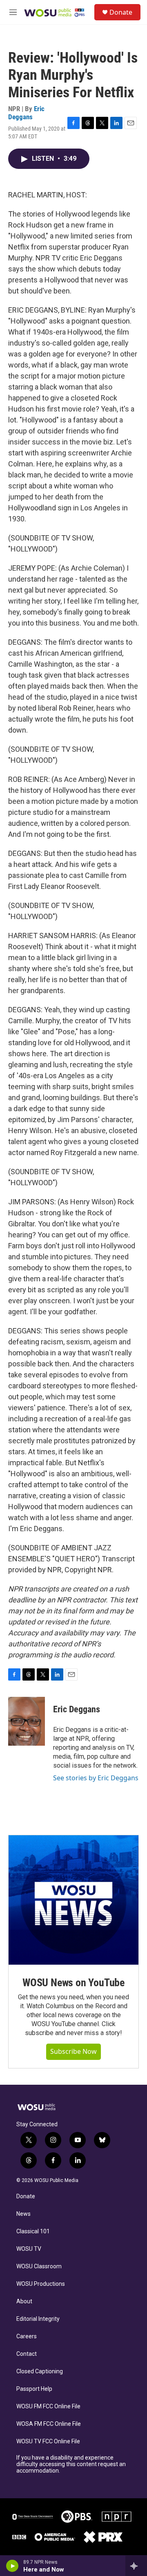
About (24, 2301)
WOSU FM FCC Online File (48, 2406)
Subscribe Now (73, 2051)
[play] (12, 2566)
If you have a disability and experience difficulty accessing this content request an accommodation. (71, 2464)
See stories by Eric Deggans (96, 1778)
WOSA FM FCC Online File (49, 2424)
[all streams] (136, 2566)
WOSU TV (29, 2249)
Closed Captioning (40, 2371)
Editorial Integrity (38, 2319)
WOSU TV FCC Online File (48, 2441)
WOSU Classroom (39, 2266)
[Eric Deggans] (27, 1721)
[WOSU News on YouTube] (73, 1900)
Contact (27, 2354)
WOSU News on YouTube (73, 1983)
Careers (27, 2336)
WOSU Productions (41, 2284)
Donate (121, 12)
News (23, 2214)
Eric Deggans (26, 113)
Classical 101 (33, 2231)
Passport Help (34, 2389)
